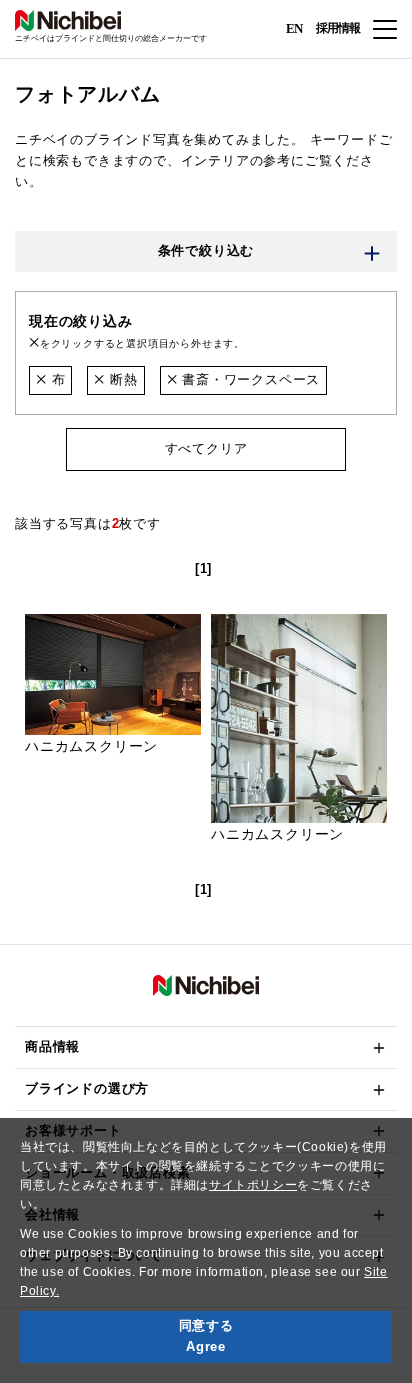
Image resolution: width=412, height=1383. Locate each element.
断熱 (121, 379)
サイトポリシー (253, 1185)
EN (294, 27)
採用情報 (338, 28)
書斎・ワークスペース (248, 379)
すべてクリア (206, 448)
